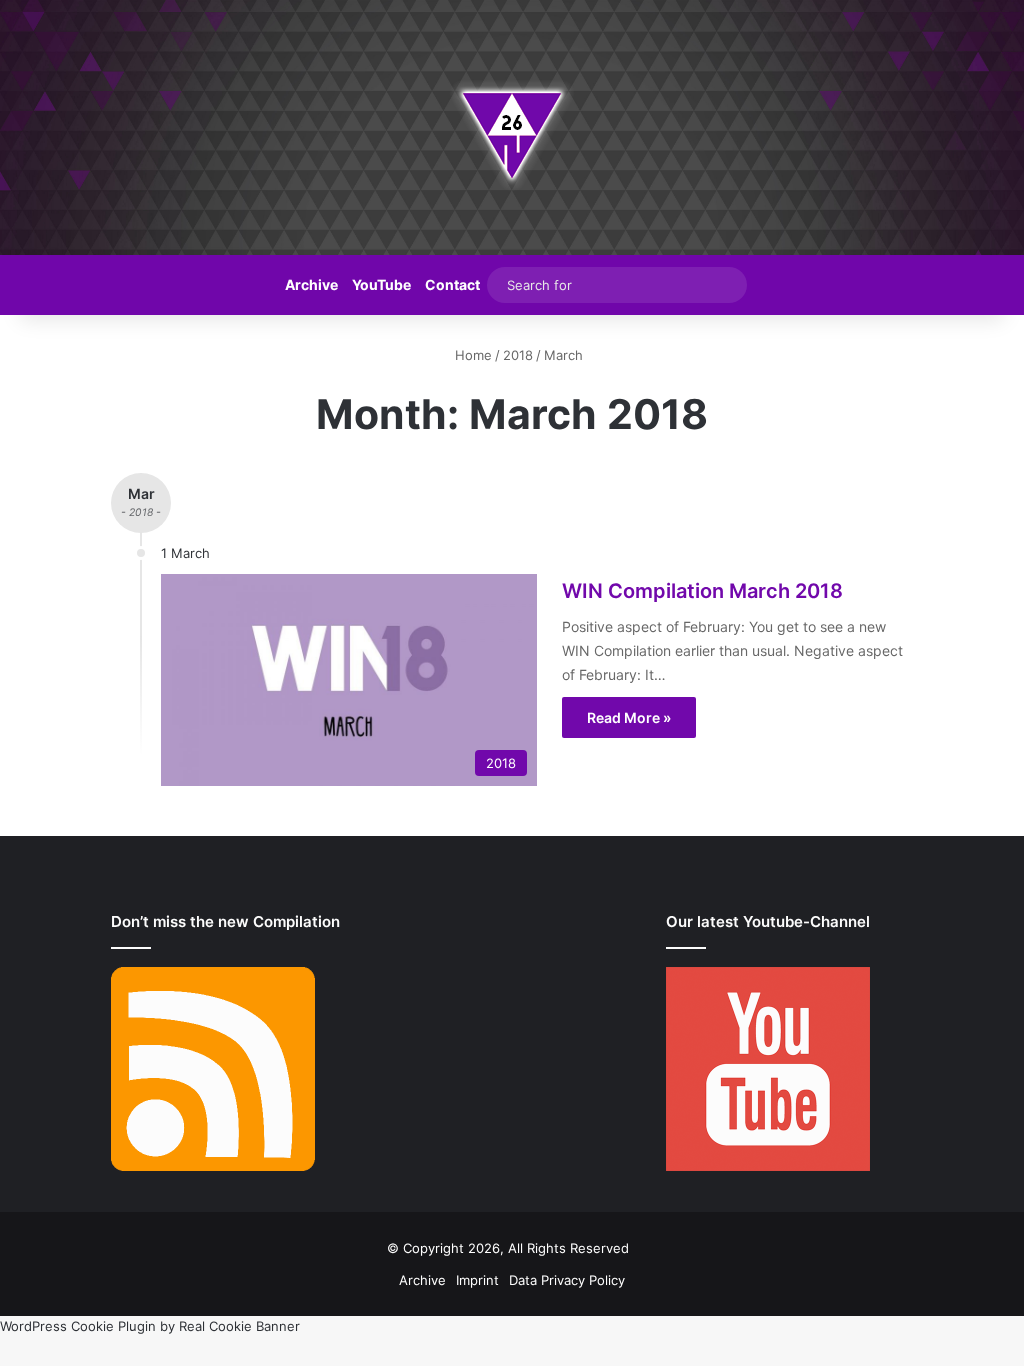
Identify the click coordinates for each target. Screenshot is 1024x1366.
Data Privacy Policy (567, 1280)
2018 (518, 355)
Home (471, 355)
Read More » (629, 717)
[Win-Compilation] (512, 127)
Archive (311, 284)
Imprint (477, 1280)
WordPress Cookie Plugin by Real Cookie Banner (150, 1326)
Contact (452, 284)
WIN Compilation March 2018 (702, 591)
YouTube (381, 284)
